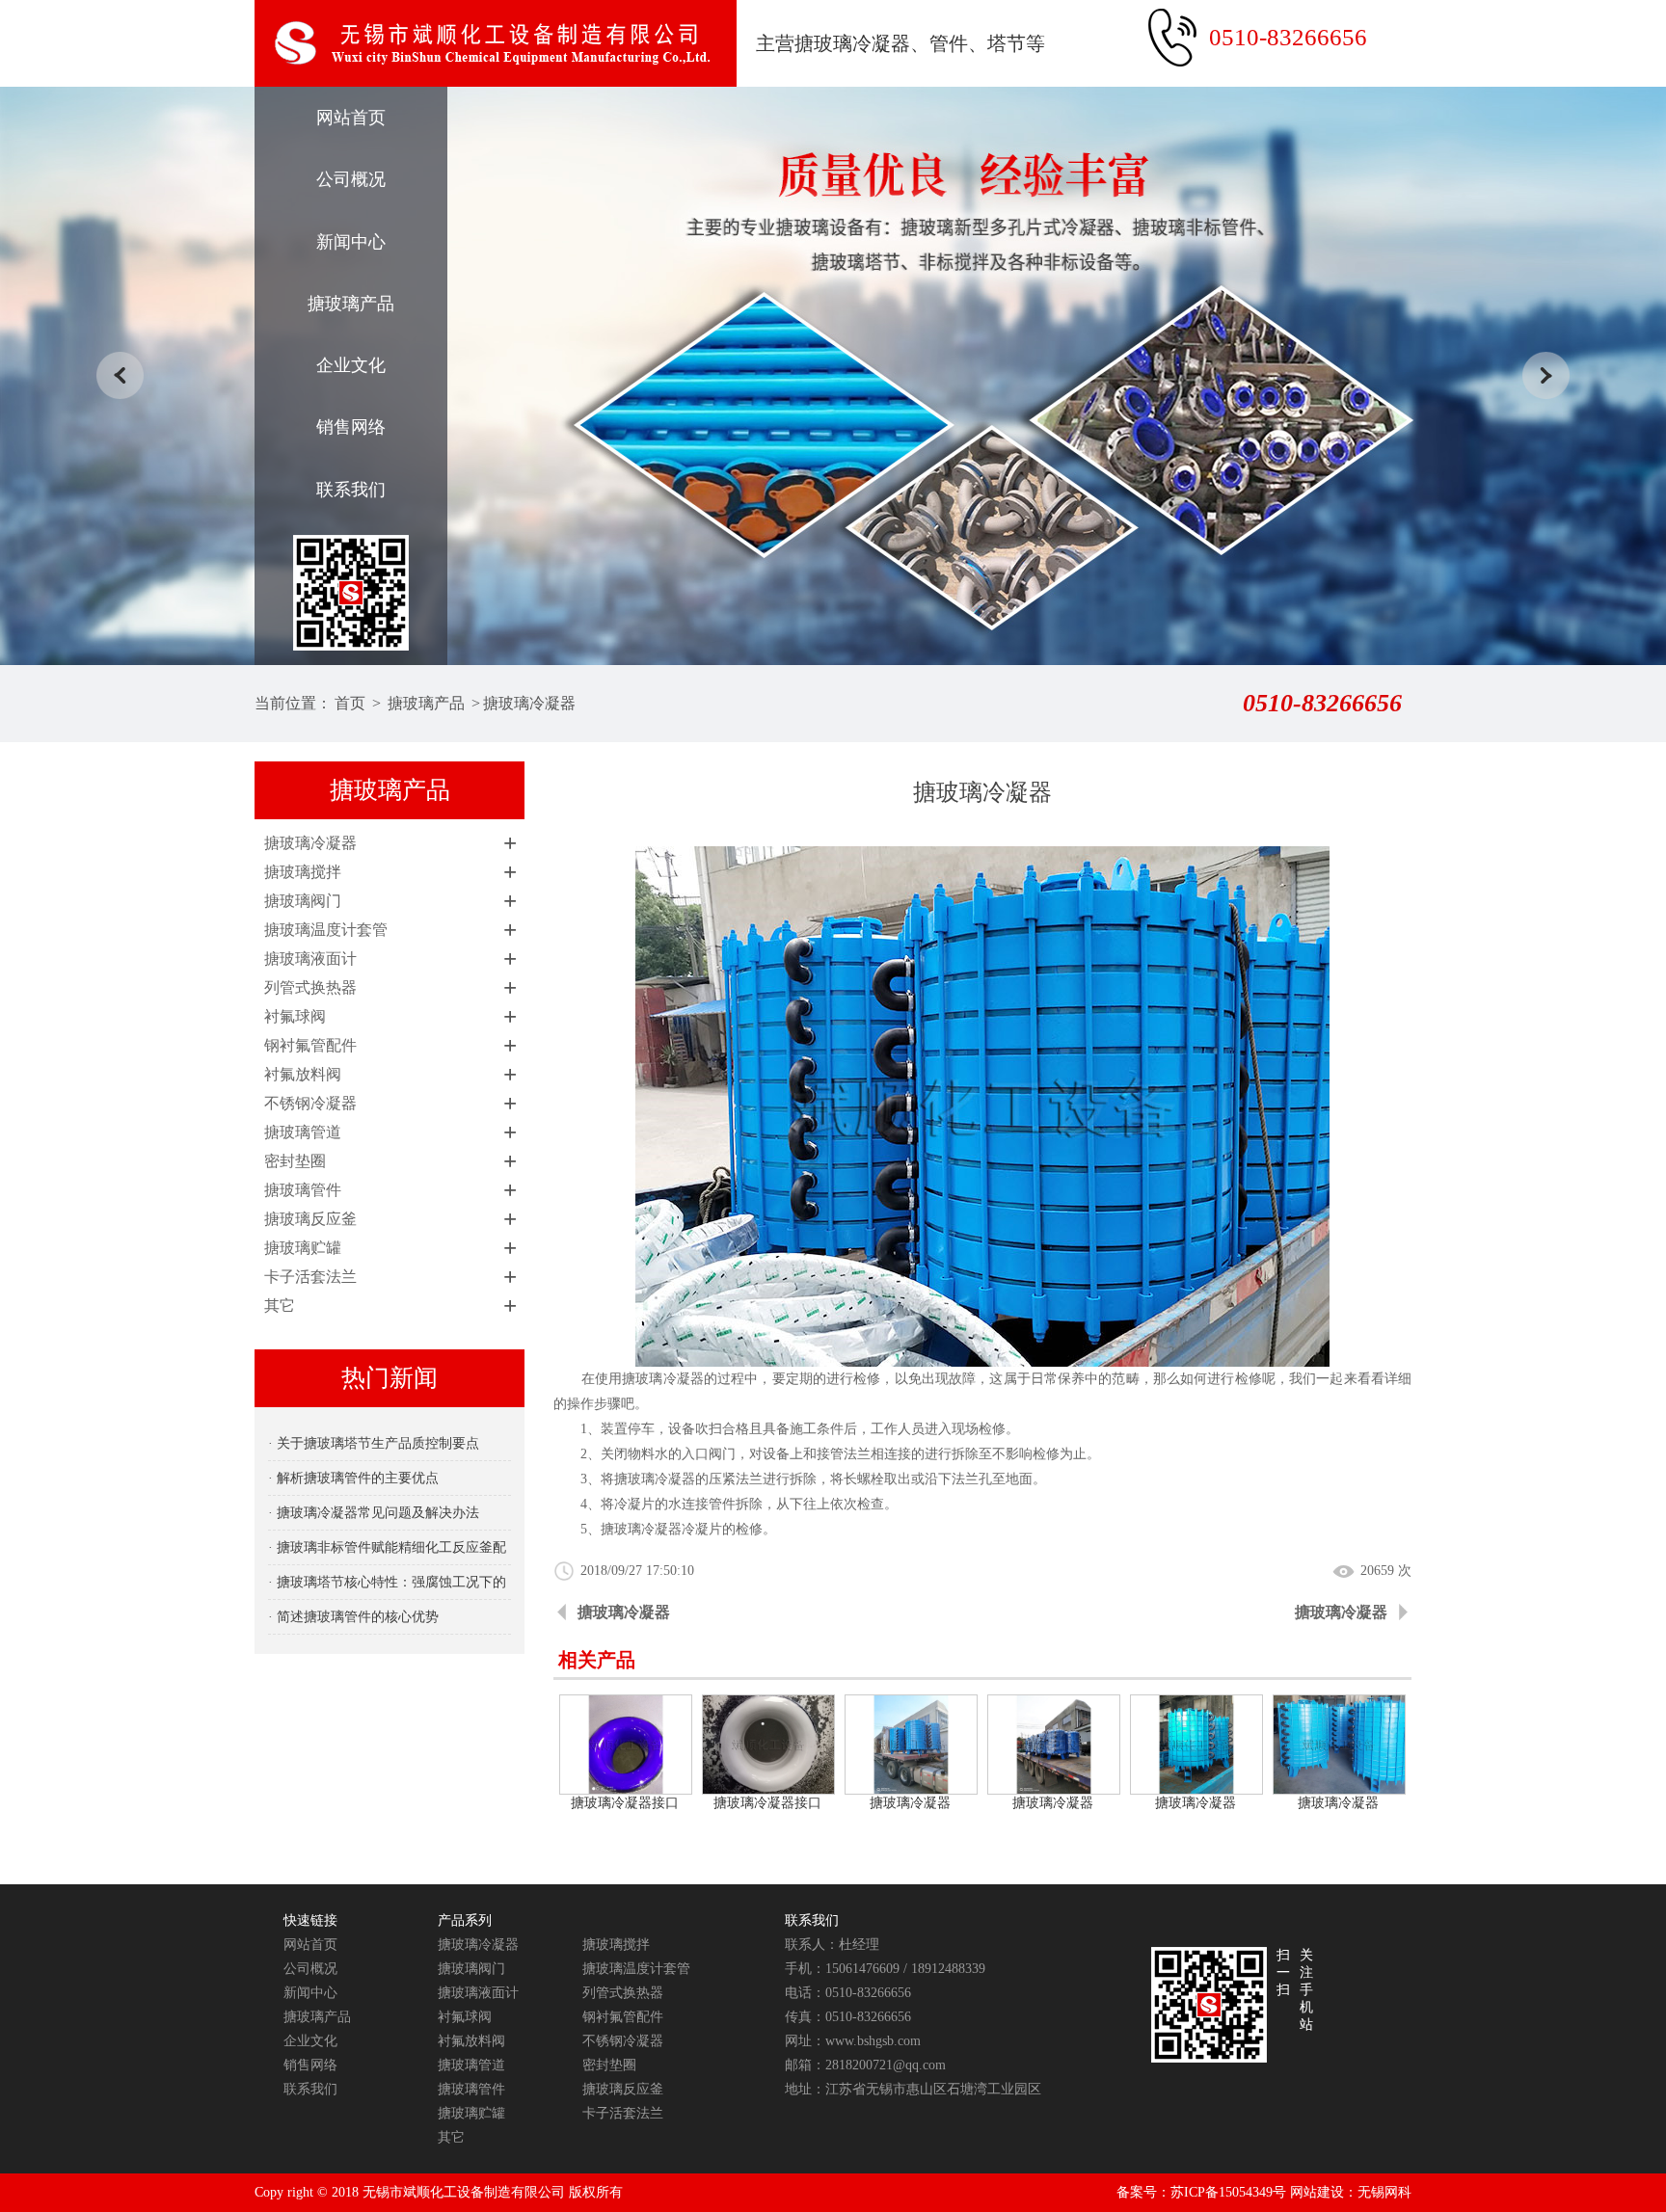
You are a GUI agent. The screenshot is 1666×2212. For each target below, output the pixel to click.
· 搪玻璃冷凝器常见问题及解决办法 (374, 1513)
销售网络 (351, 427)
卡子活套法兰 (310, 1277)
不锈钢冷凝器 (310, 1103)
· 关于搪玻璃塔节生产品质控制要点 (374, 1443)
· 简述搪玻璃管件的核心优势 (353, 1617)
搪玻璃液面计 (310, 959)
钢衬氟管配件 (310, 1045)
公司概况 (351, 179)
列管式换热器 (310, 987)
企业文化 (351, 365)
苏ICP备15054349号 (1228, 2192)
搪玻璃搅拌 (303, 872)
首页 (350, 703)
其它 (280, 1306)
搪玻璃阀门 (303, 901)
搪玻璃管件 (303, 1190)
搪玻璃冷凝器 (529, 703)
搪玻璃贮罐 (303, 1248)
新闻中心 (351, 242)
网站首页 (351, 118)
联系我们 (351, 490)
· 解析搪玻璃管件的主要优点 (353, 1478)
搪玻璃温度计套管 (326, 930)
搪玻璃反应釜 (310, 1219)
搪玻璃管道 (303, 1132)
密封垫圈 (295, 1161)
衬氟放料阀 (303, 1074)
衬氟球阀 (295, 1016)
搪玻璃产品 (351, 304)
